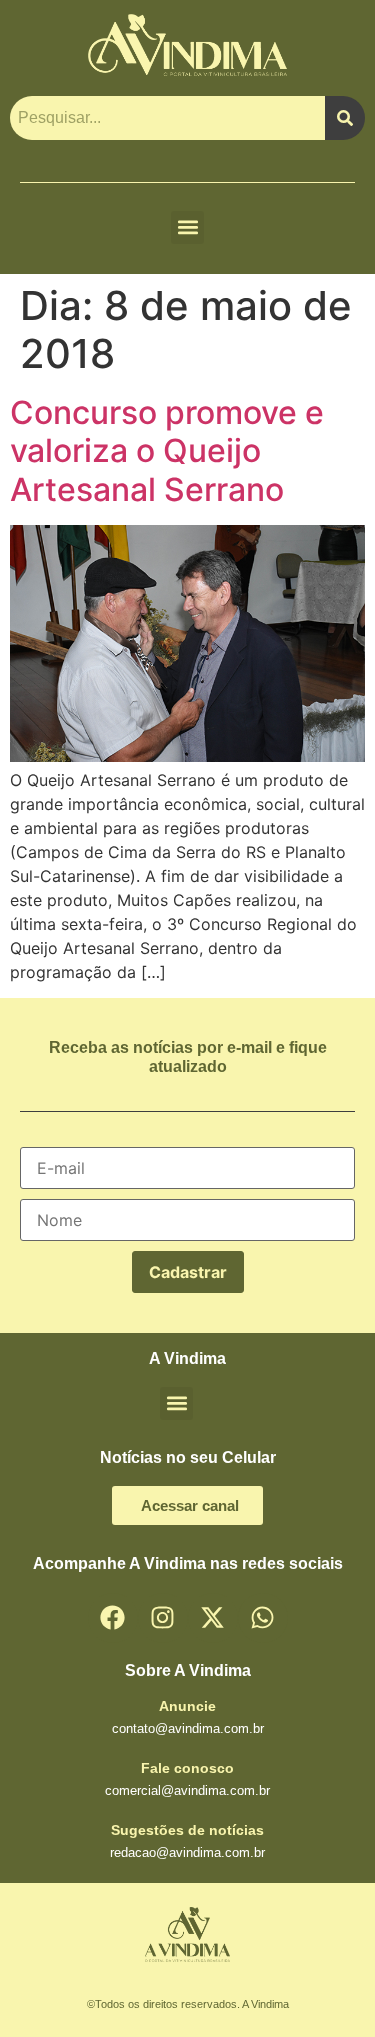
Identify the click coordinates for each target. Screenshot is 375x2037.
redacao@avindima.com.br (187, 1852)
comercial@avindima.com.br (187, 1790)
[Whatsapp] (263, 1618)
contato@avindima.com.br (188, 1728)
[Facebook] (113, 1618)
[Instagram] (163, 1618)
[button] (187, 227)
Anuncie (187, 1706)
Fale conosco (187, 1768)
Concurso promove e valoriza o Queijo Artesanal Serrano (167, 451)
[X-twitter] (213, 1618)
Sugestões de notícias (187, 1830)
